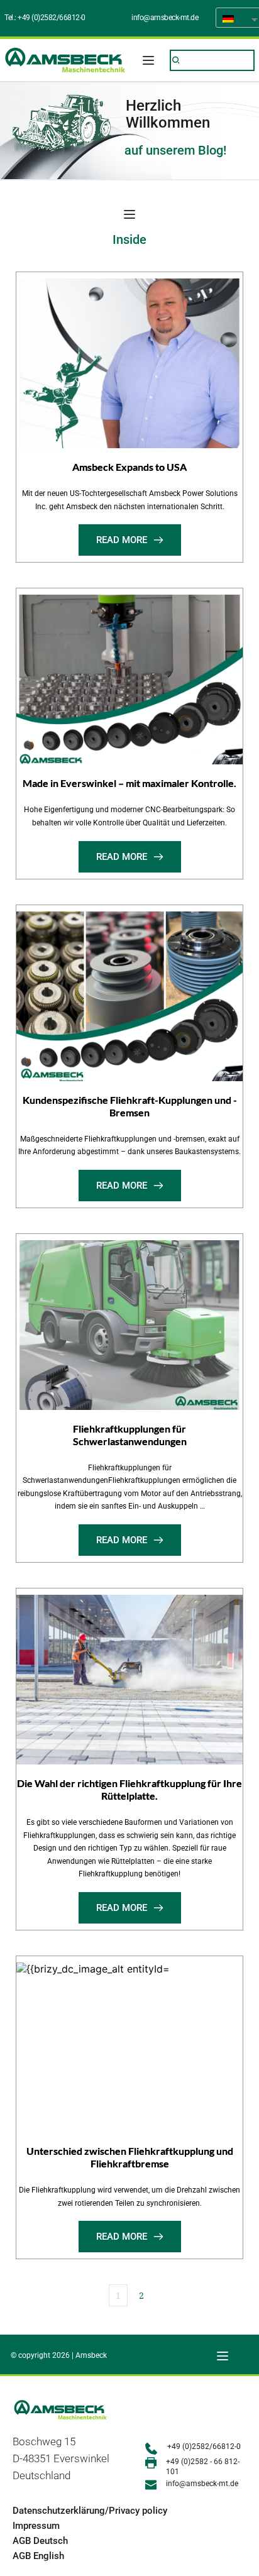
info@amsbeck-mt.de (165, 18)
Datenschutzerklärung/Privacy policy (90, 2511)
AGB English (38, 2556)
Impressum (36, 2526)
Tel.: (11, 18)
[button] (148, 60)
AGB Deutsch (40, 2541)
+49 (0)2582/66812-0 (52, 18)
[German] (233, 18)
